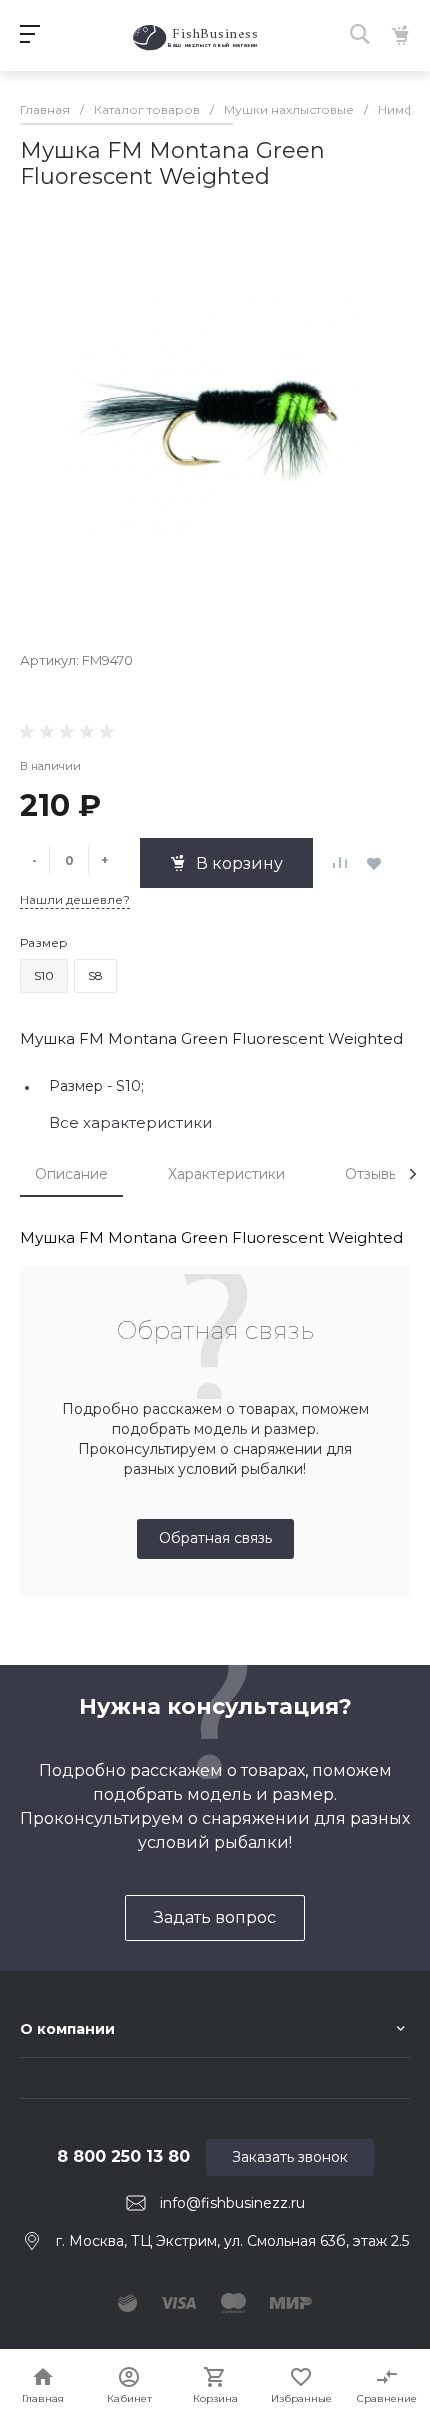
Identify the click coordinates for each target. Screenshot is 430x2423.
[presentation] (413, 1174)
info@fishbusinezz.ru (232, 2203)
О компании (67, 2029)
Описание (71, 1174)
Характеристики (226, 1174)
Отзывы (372, 1174)
